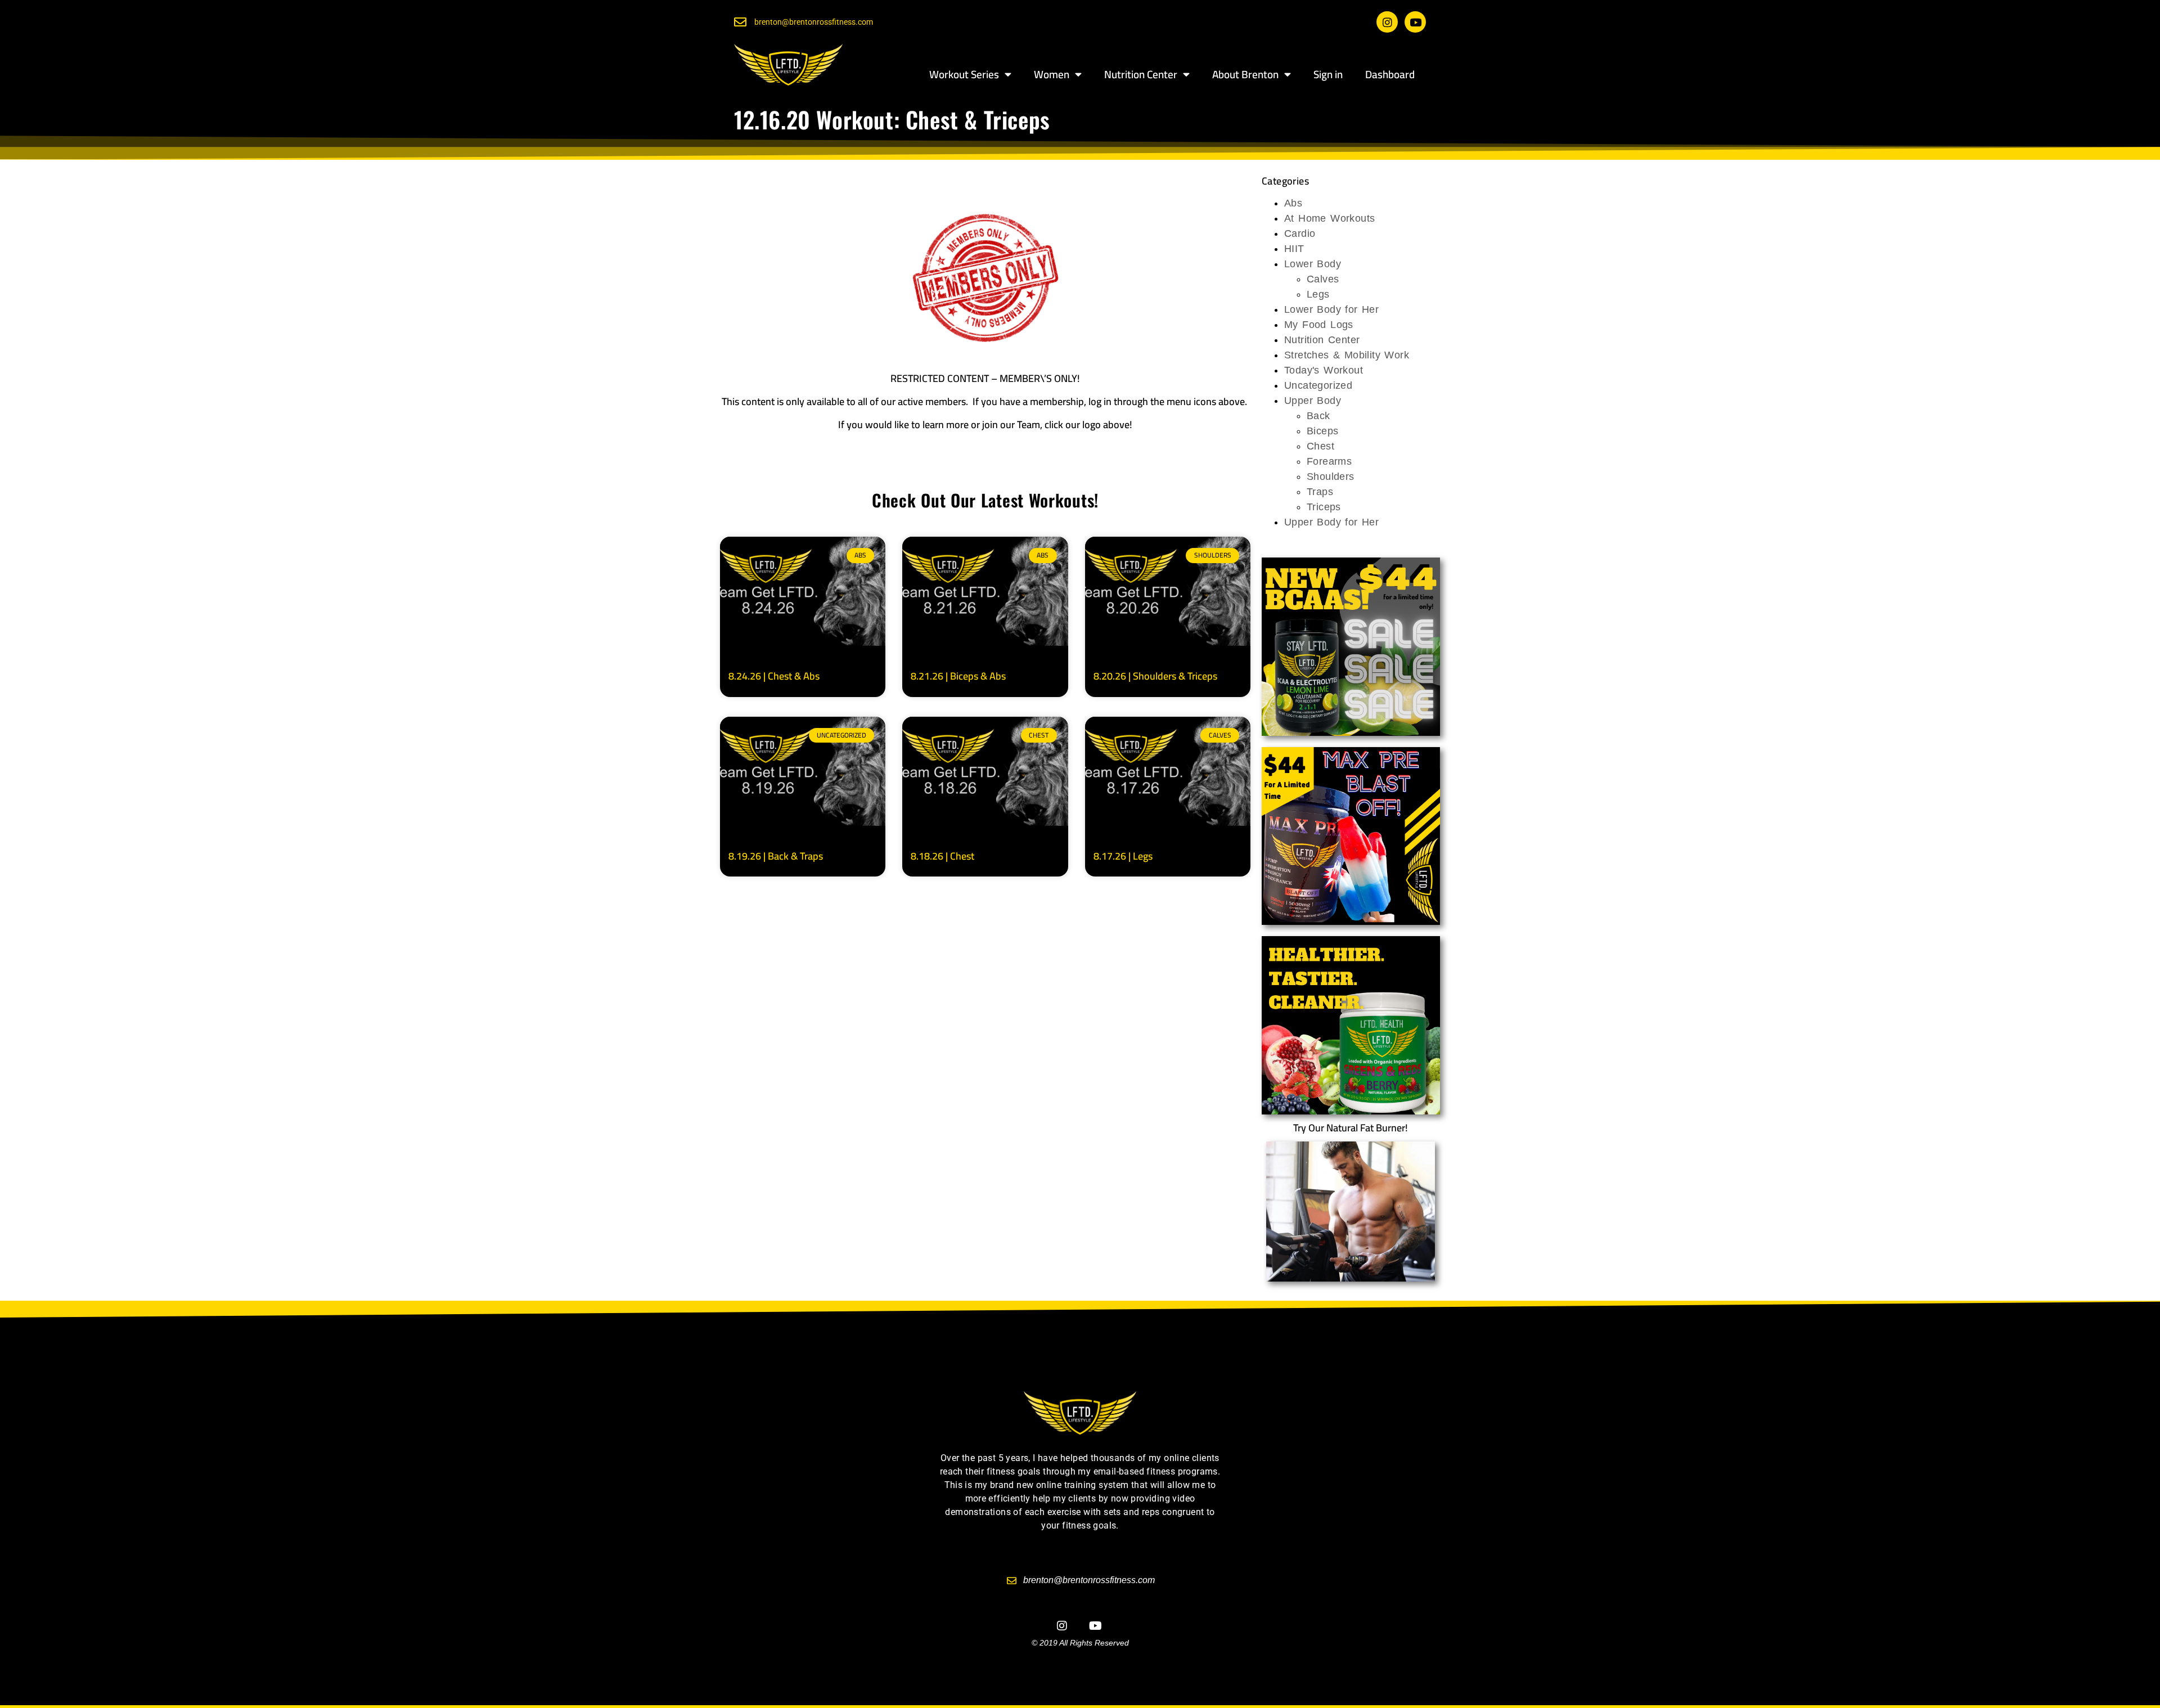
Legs (1318, 294)
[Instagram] (1387, 22)
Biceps (1322, 431)
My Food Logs (1319, 325)
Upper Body (1313, 401)
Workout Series (964, 74)
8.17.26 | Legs (1123, 856)
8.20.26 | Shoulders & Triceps (1155, 676)
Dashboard (1390, 74)
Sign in (1328, 74)
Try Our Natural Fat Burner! (1351, 1128)
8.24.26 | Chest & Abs (774, 676)
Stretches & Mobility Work (1347, 355)
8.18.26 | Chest (942, 856)
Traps (1320, 492)
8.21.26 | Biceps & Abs (958, 676)
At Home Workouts (1329, 218)
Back (1318, 416)
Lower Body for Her (1331, 309)
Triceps (1324, 507)
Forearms (1329, 461)
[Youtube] (1415, 22)
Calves (1323, 279)
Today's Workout (1324, 370)
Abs (1293, 203)
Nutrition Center (1141, 74)
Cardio (1300, 233)
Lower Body (1313, 264)
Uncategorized (1318, 385)
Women (1052, 74)
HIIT (1294, 249)
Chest (1320, 446)
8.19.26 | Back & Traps (776, 856)
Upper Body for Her (1331, 522)
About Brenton (1245, 74)
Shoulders (1331, 477)
